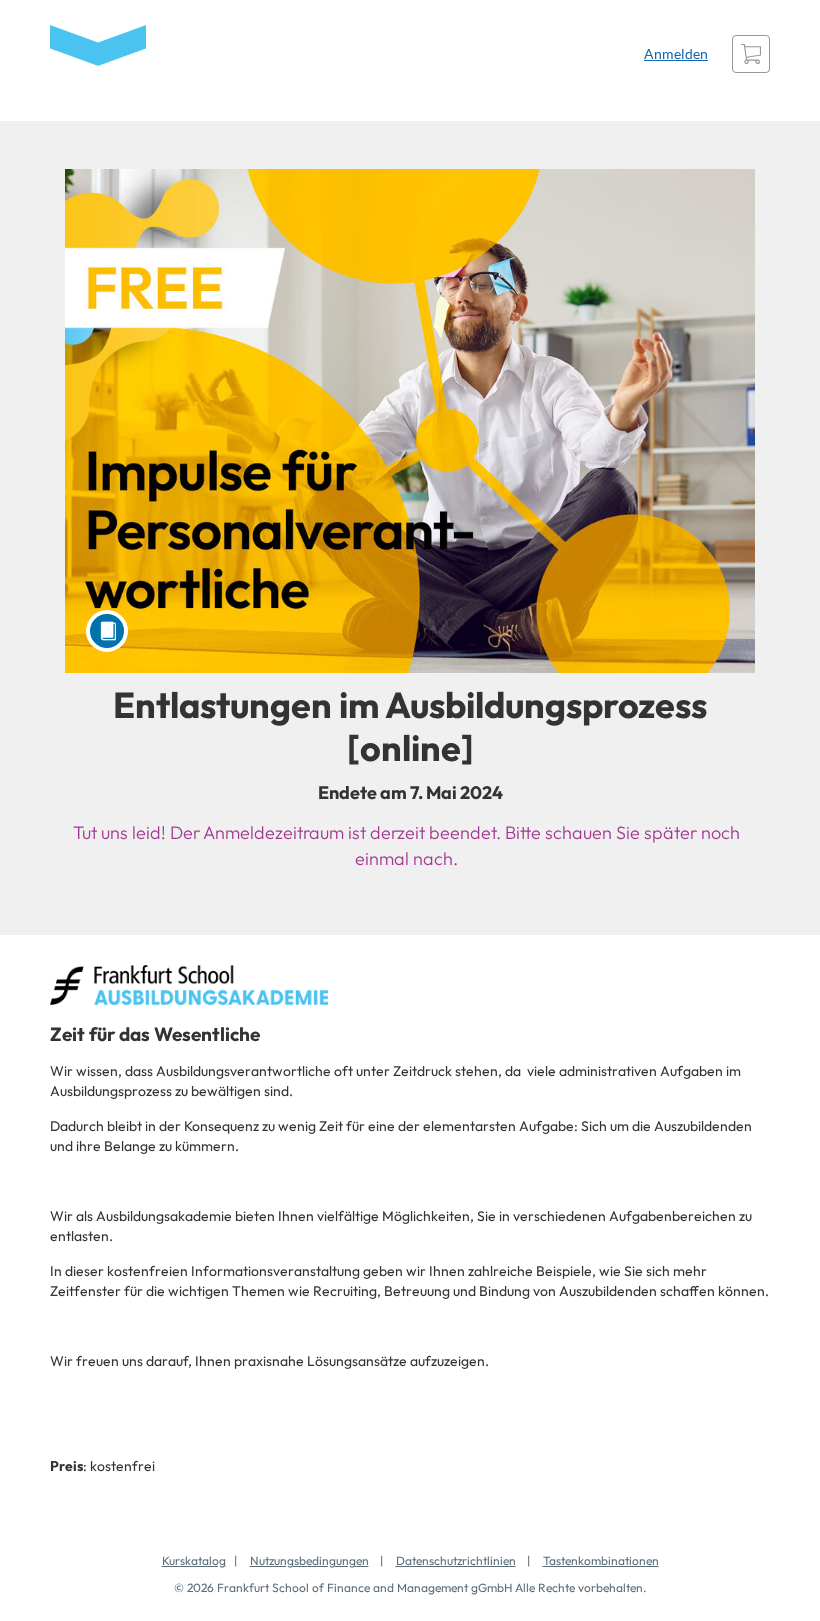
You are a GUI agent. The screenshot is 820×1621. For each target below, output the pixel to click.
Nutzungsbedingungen (309, 1560)
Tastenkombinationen (601, 1560)
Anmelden (676, 53)
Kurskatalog (194, 1560)
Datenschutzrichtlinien (456, 1560)
